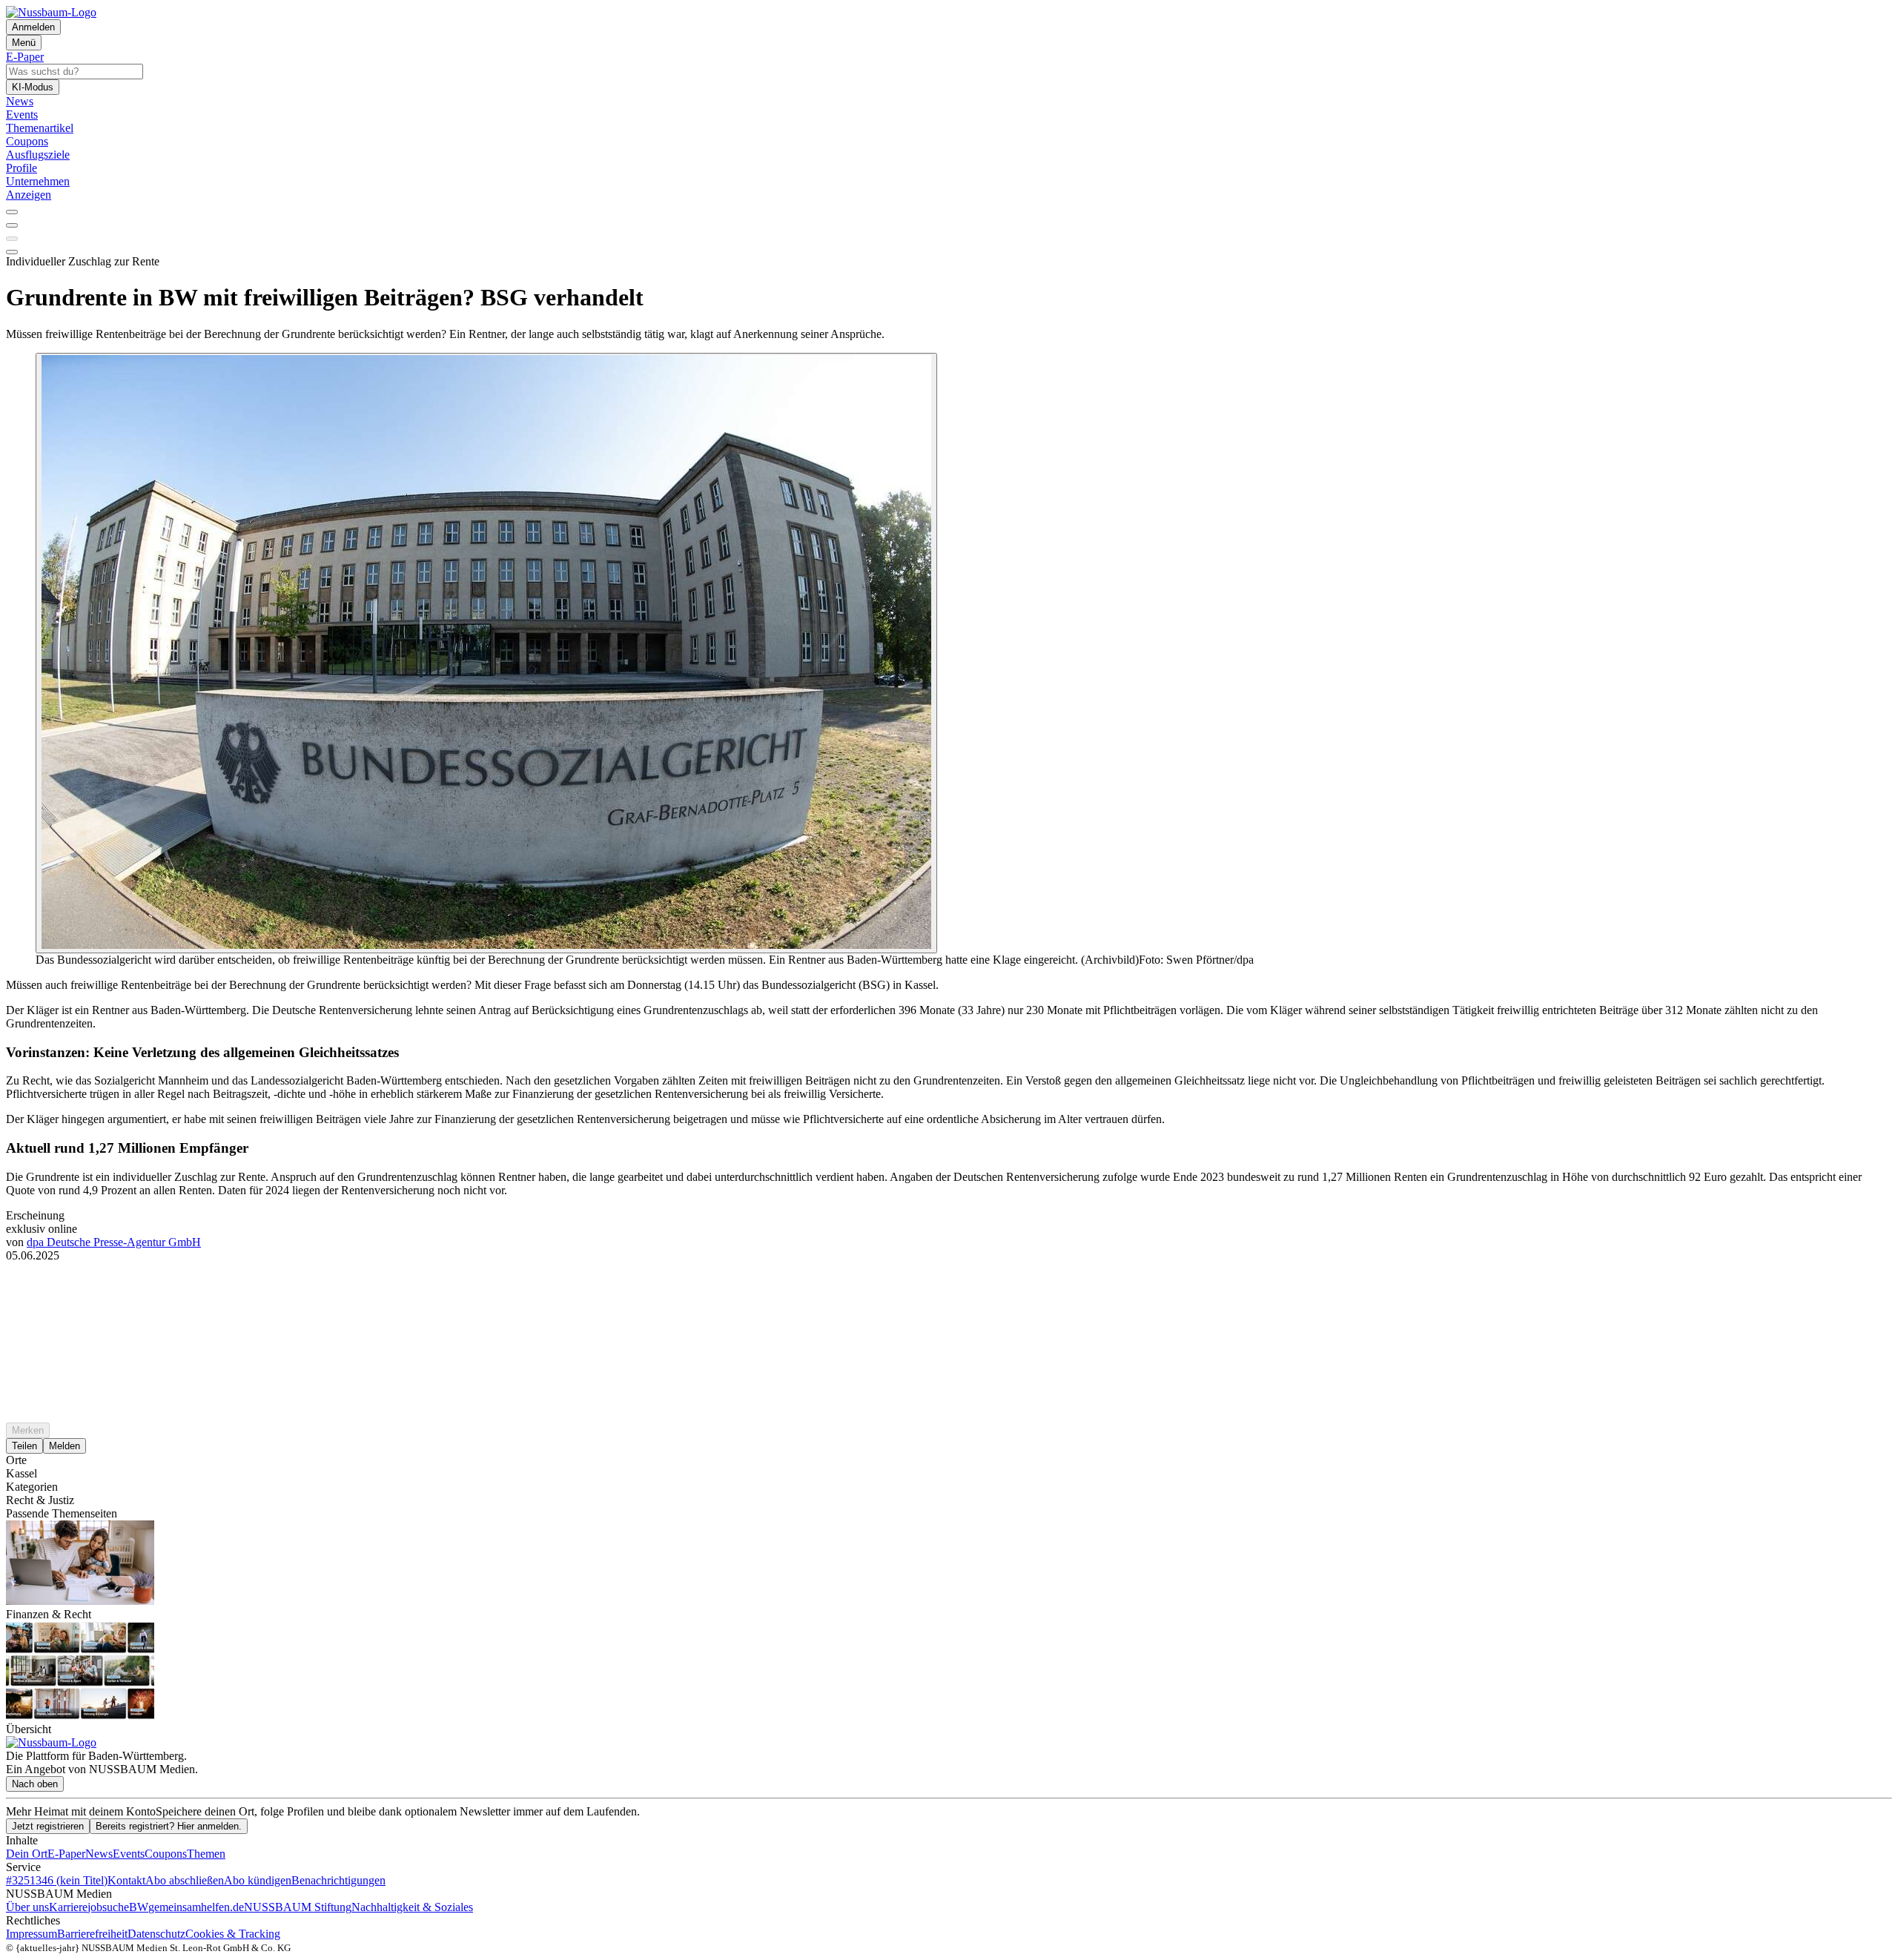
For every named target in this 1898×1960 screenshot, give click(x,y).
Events (129, 1854)
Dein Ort (27, 1854)
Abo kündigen (258, 1880)
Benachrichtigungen (338, 1880)
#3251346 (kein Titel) (57, 1880)
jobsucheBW (118, 1907)
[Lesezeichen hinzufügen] (12, 239)
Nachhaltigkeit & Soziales (412, 1907)
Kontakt (126, 1880)
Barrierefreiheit (92, 1934)
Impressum (32, 1934)
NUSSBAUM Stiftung (298, 1907)
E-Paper (66, 1854)
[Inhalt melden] (12, 252)
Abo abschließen (185, 1880)
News (99, 1854)
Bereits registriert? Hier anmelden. (169, 1826)
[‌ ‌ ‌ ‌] (949, 1289)
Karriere (68, 1907)
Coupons (166, 1854)
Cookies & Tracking (233, 1934)
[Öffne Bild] (486, 653)
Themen (206, 1854)
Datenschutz (156, 1934)
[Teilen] (12, 225)
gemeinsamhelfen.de (196, 1907)
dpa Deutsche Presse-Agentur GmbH (114, 1242)
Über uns (27, 1907)
